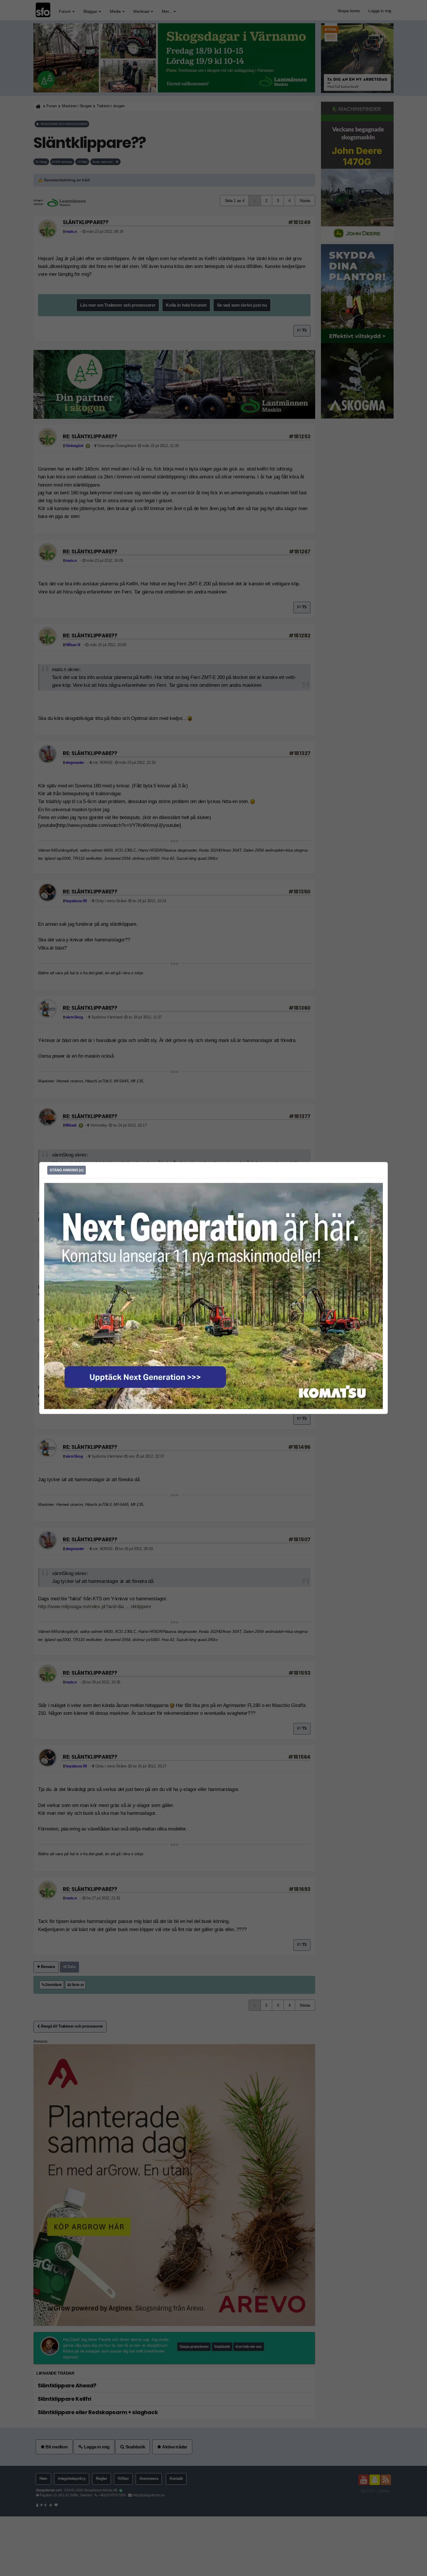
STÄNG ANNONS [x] (67, 1170)
